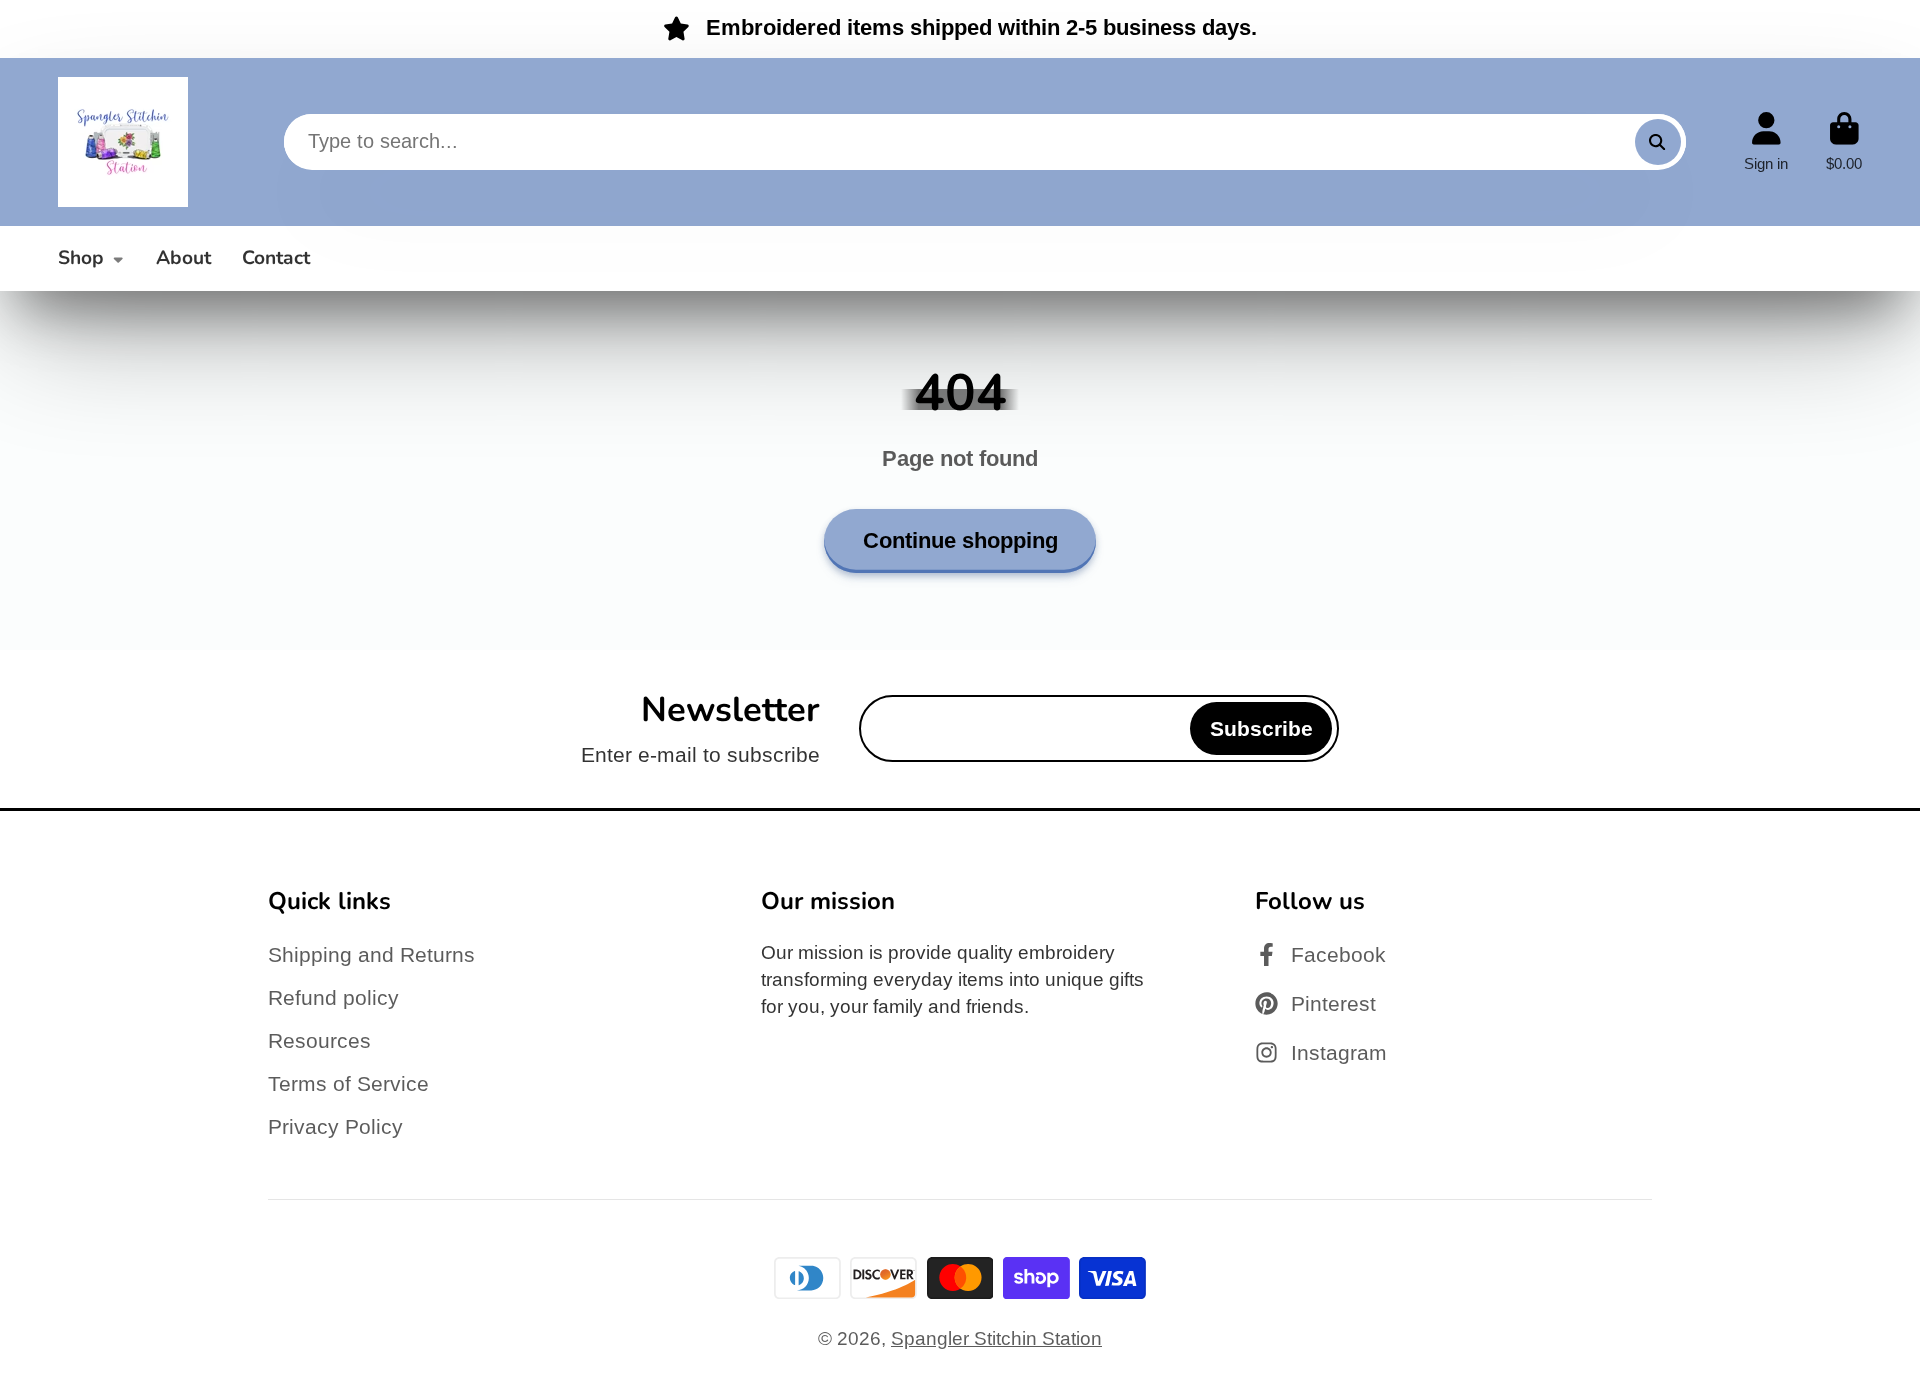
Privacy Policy (335, 1126)
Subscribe (1261, 728)
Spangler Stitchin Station (996, 1338)
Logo (123, 142)
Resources (319, 1040)
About (183, 258)
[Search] (1658, 142)
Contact (276, 258)
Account (1766, 142)
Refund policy (333, 997)
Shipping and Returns (371, 954)
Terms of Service (348, 1083)
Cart (1844, 142)
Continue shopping (960, 540)
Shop (81, 258)
